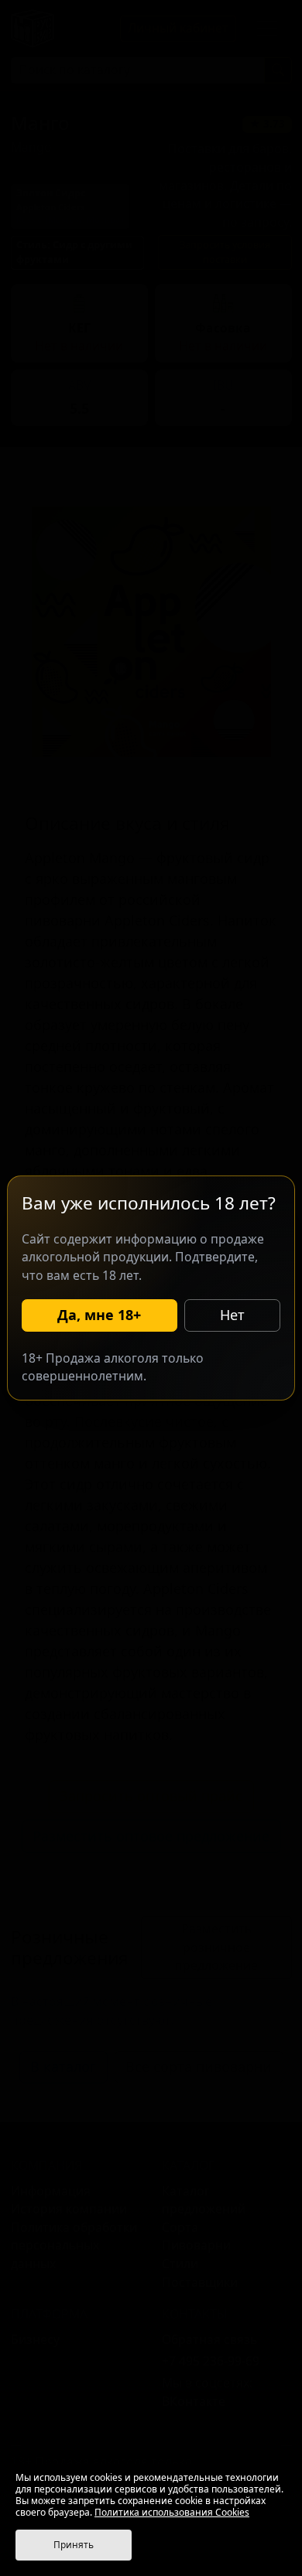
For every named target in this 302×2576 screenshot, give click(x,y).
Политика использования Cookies (172, 2512)
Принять (74, 2545)
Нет (232, 1315)
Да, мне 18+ (99, 1315)
